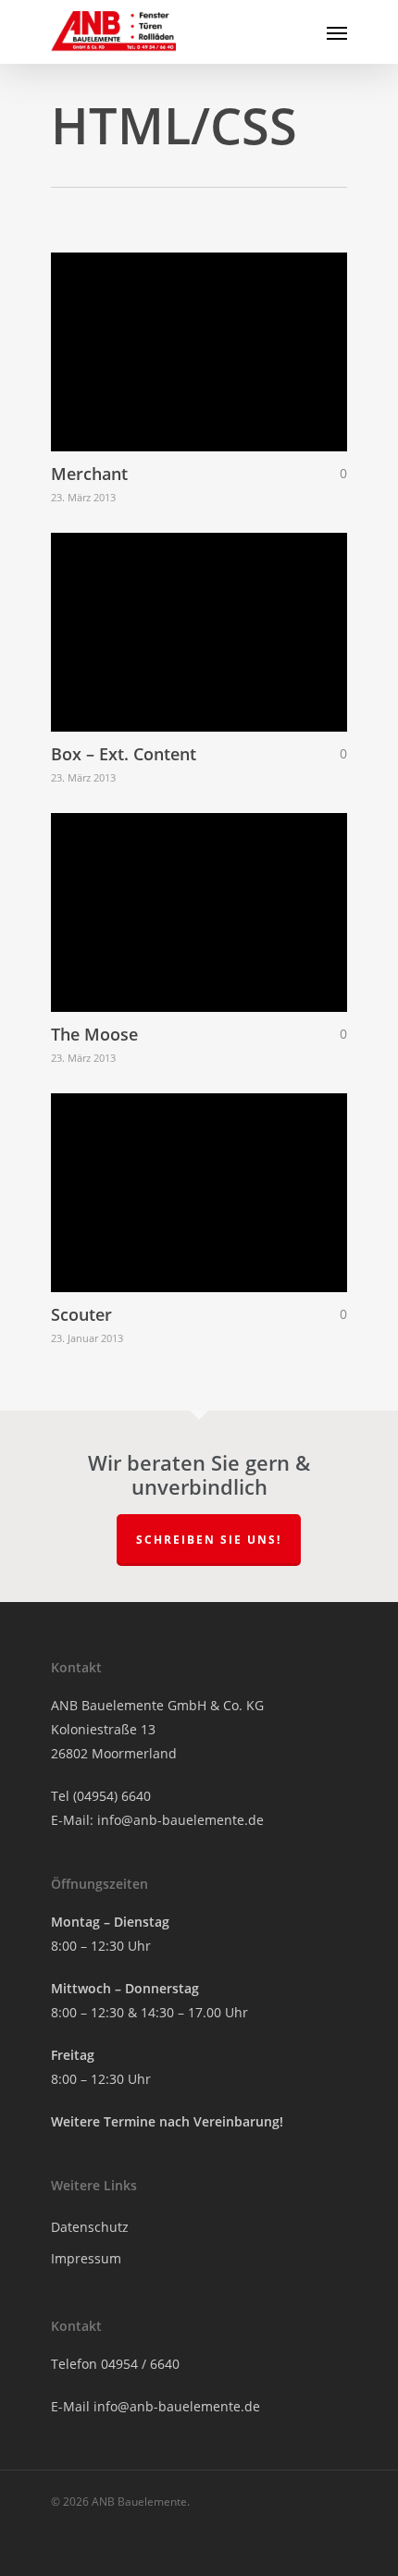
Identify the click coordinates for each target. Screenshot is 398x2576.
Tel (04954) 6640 (101, 1796)
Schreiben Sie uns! (209, 1540)
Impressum (86, 2258)
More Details (204, 338)
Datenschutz (90, 2227)
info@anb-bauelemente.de (180, 1820)
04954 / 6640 (140, 2364)
